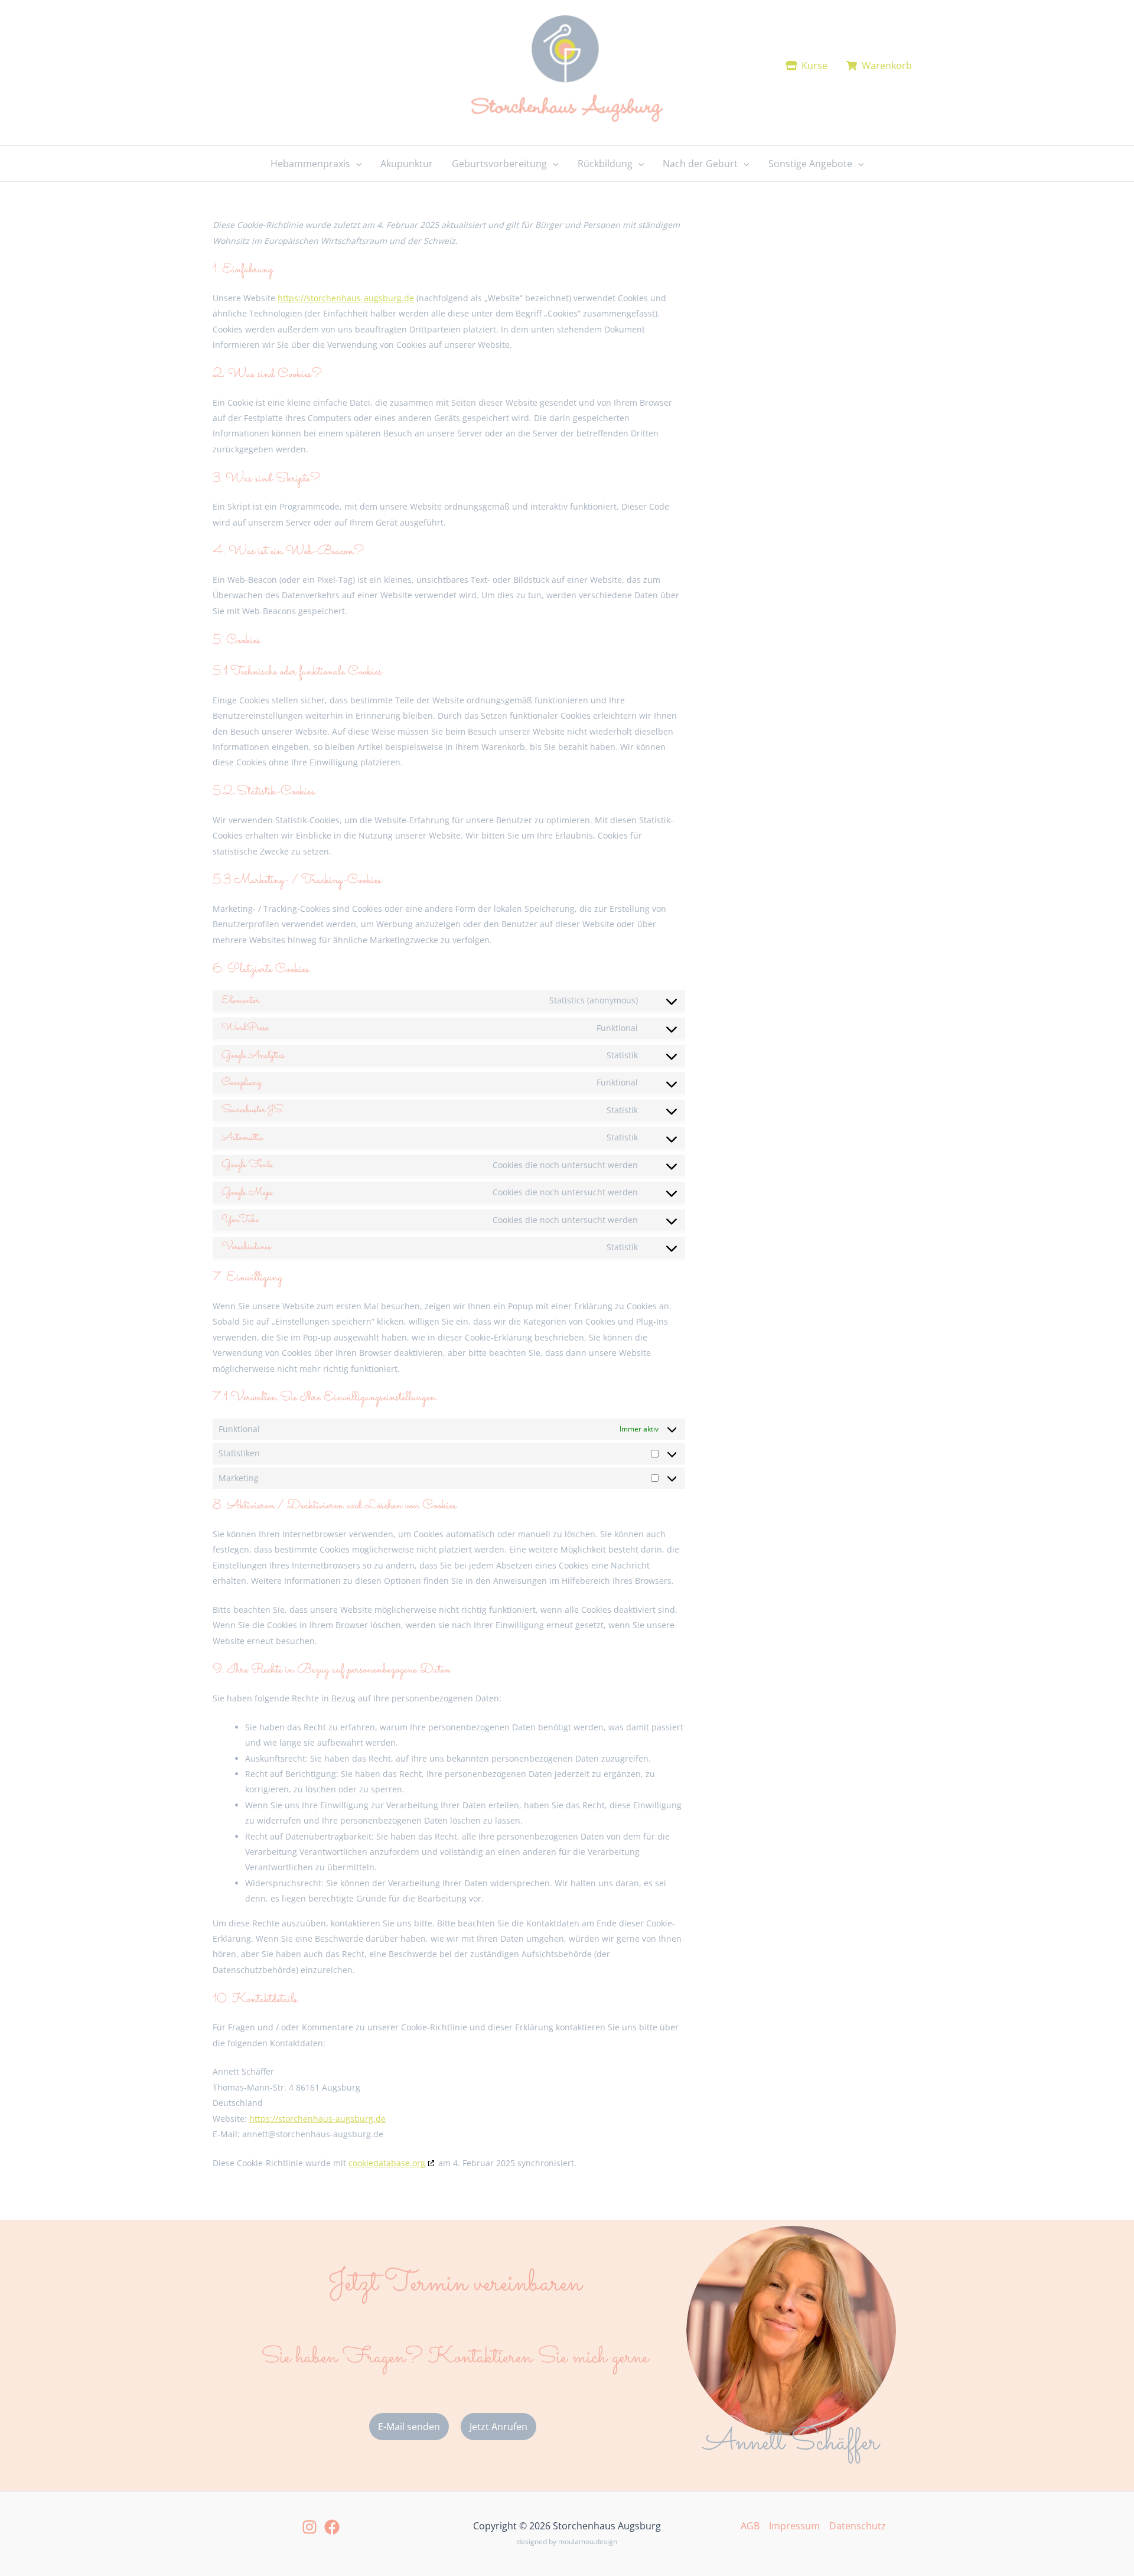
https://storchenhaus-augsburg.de (346, 298)
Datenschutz (858, 2526)
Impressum (794, 2526)
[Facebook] (332, 2527)
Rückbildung (605, 164)
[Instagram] (309, 2527)
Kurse (812, 66)
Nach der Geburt (700, 164)
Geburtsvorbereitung (499, 164)
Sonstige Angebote (810, 164)
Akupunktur (407, 164)
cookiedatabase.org (387, 2163)
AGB (750, 2526)
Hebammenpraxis (310, 164)
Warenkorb (884, 66)
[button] (356, 164)
